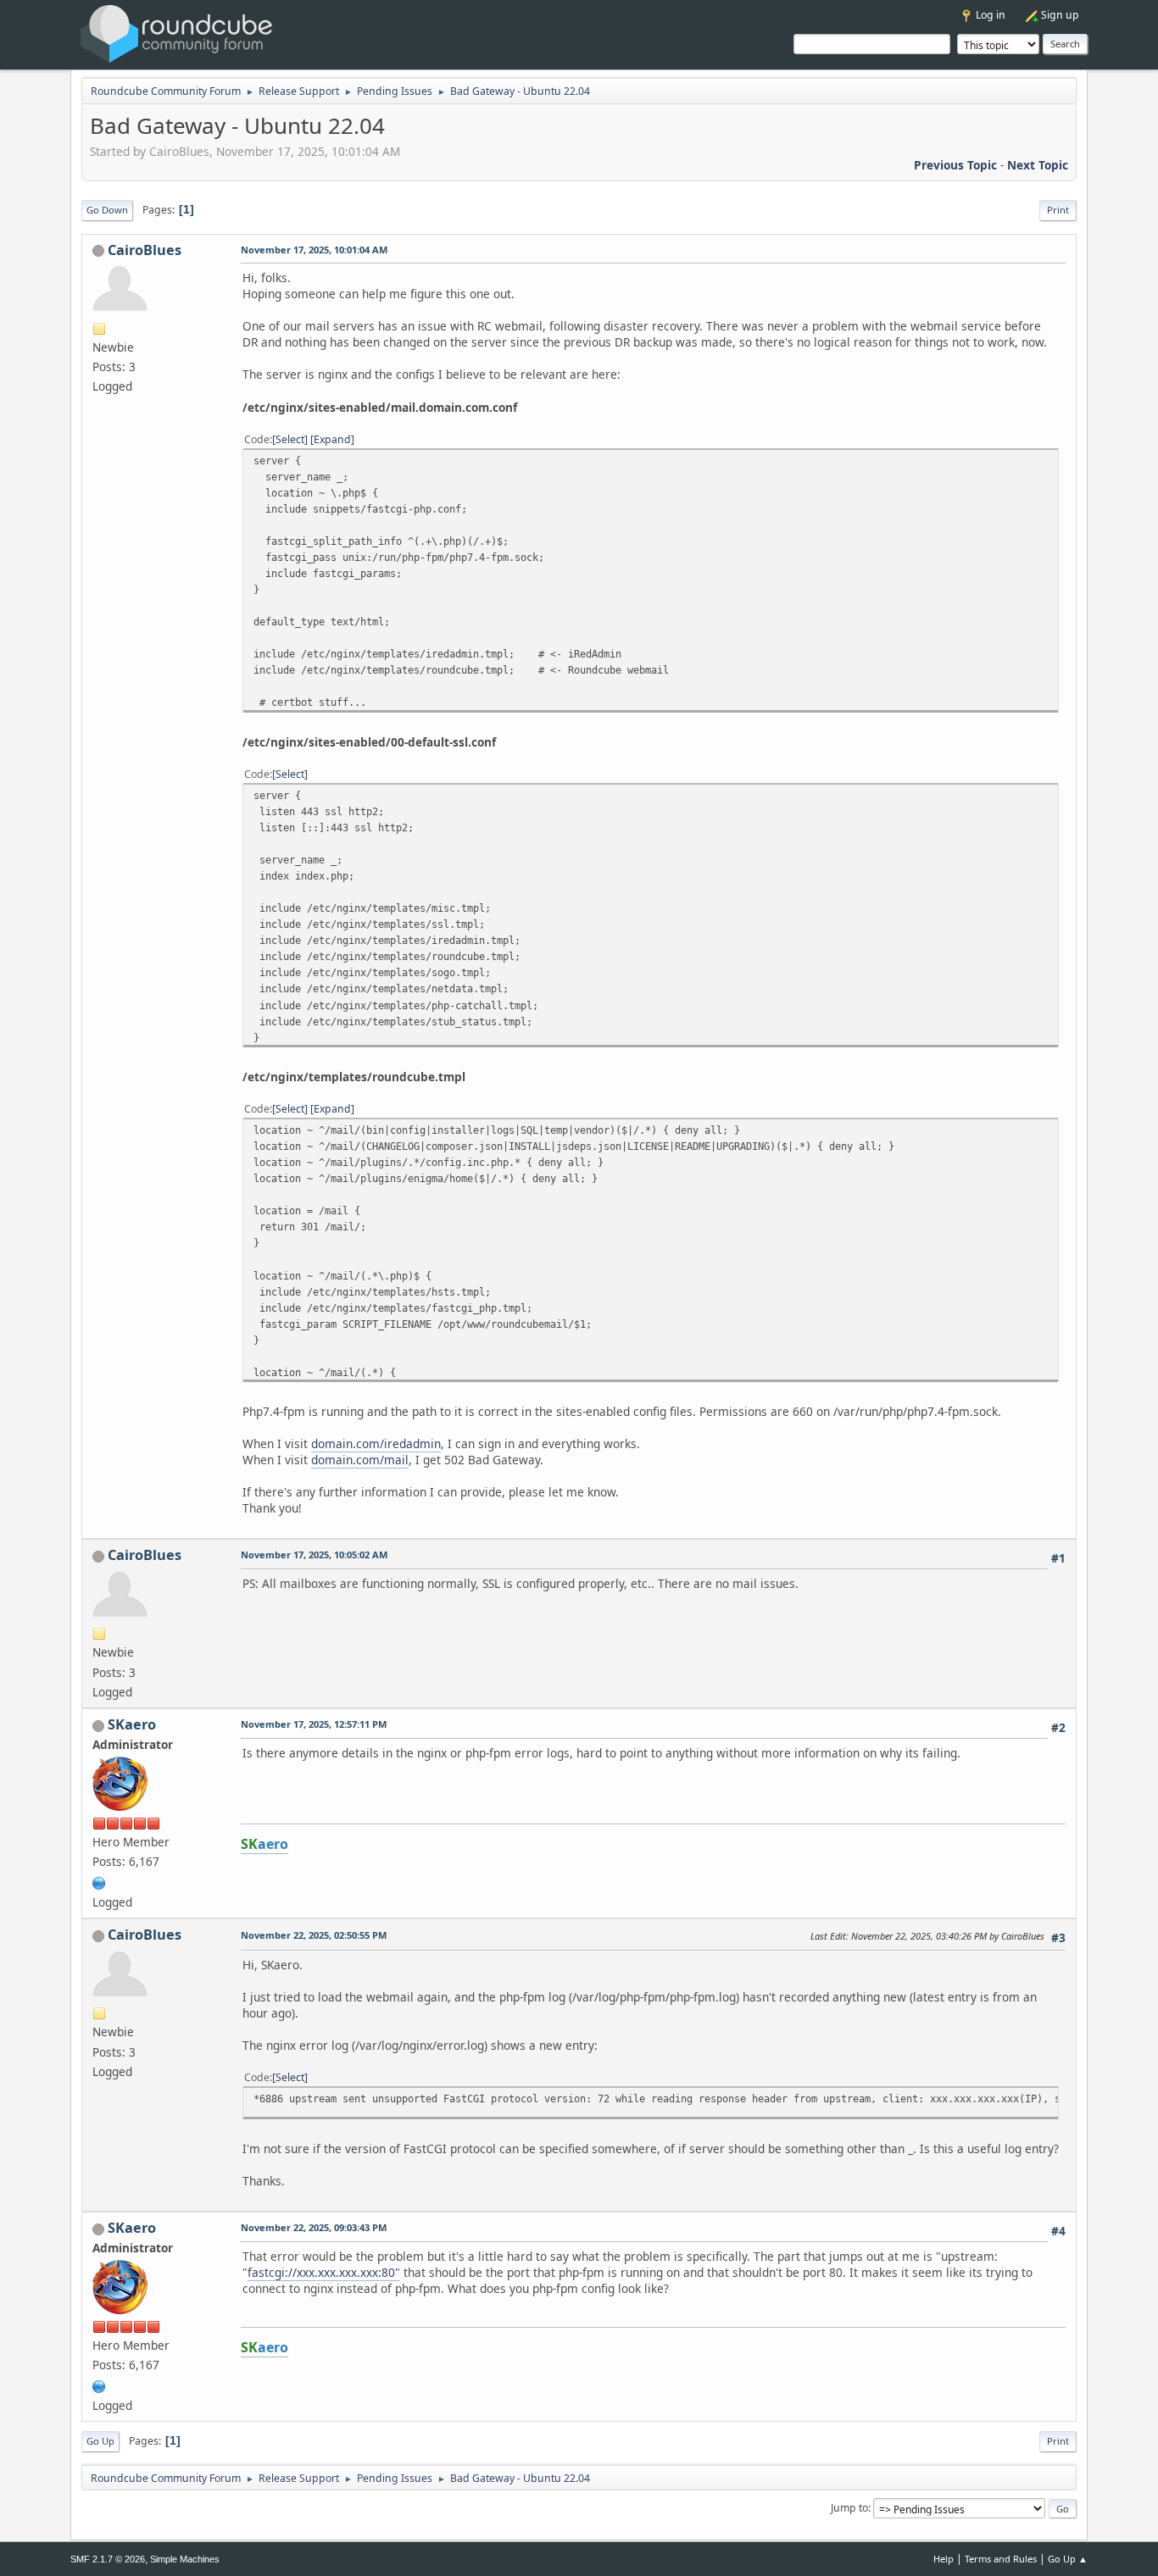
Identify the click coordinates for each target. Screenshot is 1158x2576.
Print (1058, 210)
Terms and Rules (1001, 2559)
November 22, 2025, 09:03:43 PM (314, 2227)
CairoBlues (145, 250)
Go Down (107, 210)
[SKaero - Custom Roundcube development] (99, 1882)
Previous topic (955, 165)
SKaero (132, 1724)
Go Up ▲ (1068, 2559)
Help (944, 2559)
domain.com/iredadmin (376, 1443)
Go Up (100, 2441)
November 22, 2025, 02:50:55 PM (314, 1935)
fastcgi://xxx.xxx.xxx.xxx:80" (324, 2272)
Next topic (1038, 165)
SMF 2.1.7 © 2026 (108, 2559)
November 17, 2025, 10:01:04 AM (314, 250)
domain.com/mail (360, 1460)
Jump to (849, 2508)
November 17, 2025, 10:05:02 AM (314, 1554)
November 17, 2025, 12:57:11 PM (314, 1724)
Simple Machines (185, 2559)
